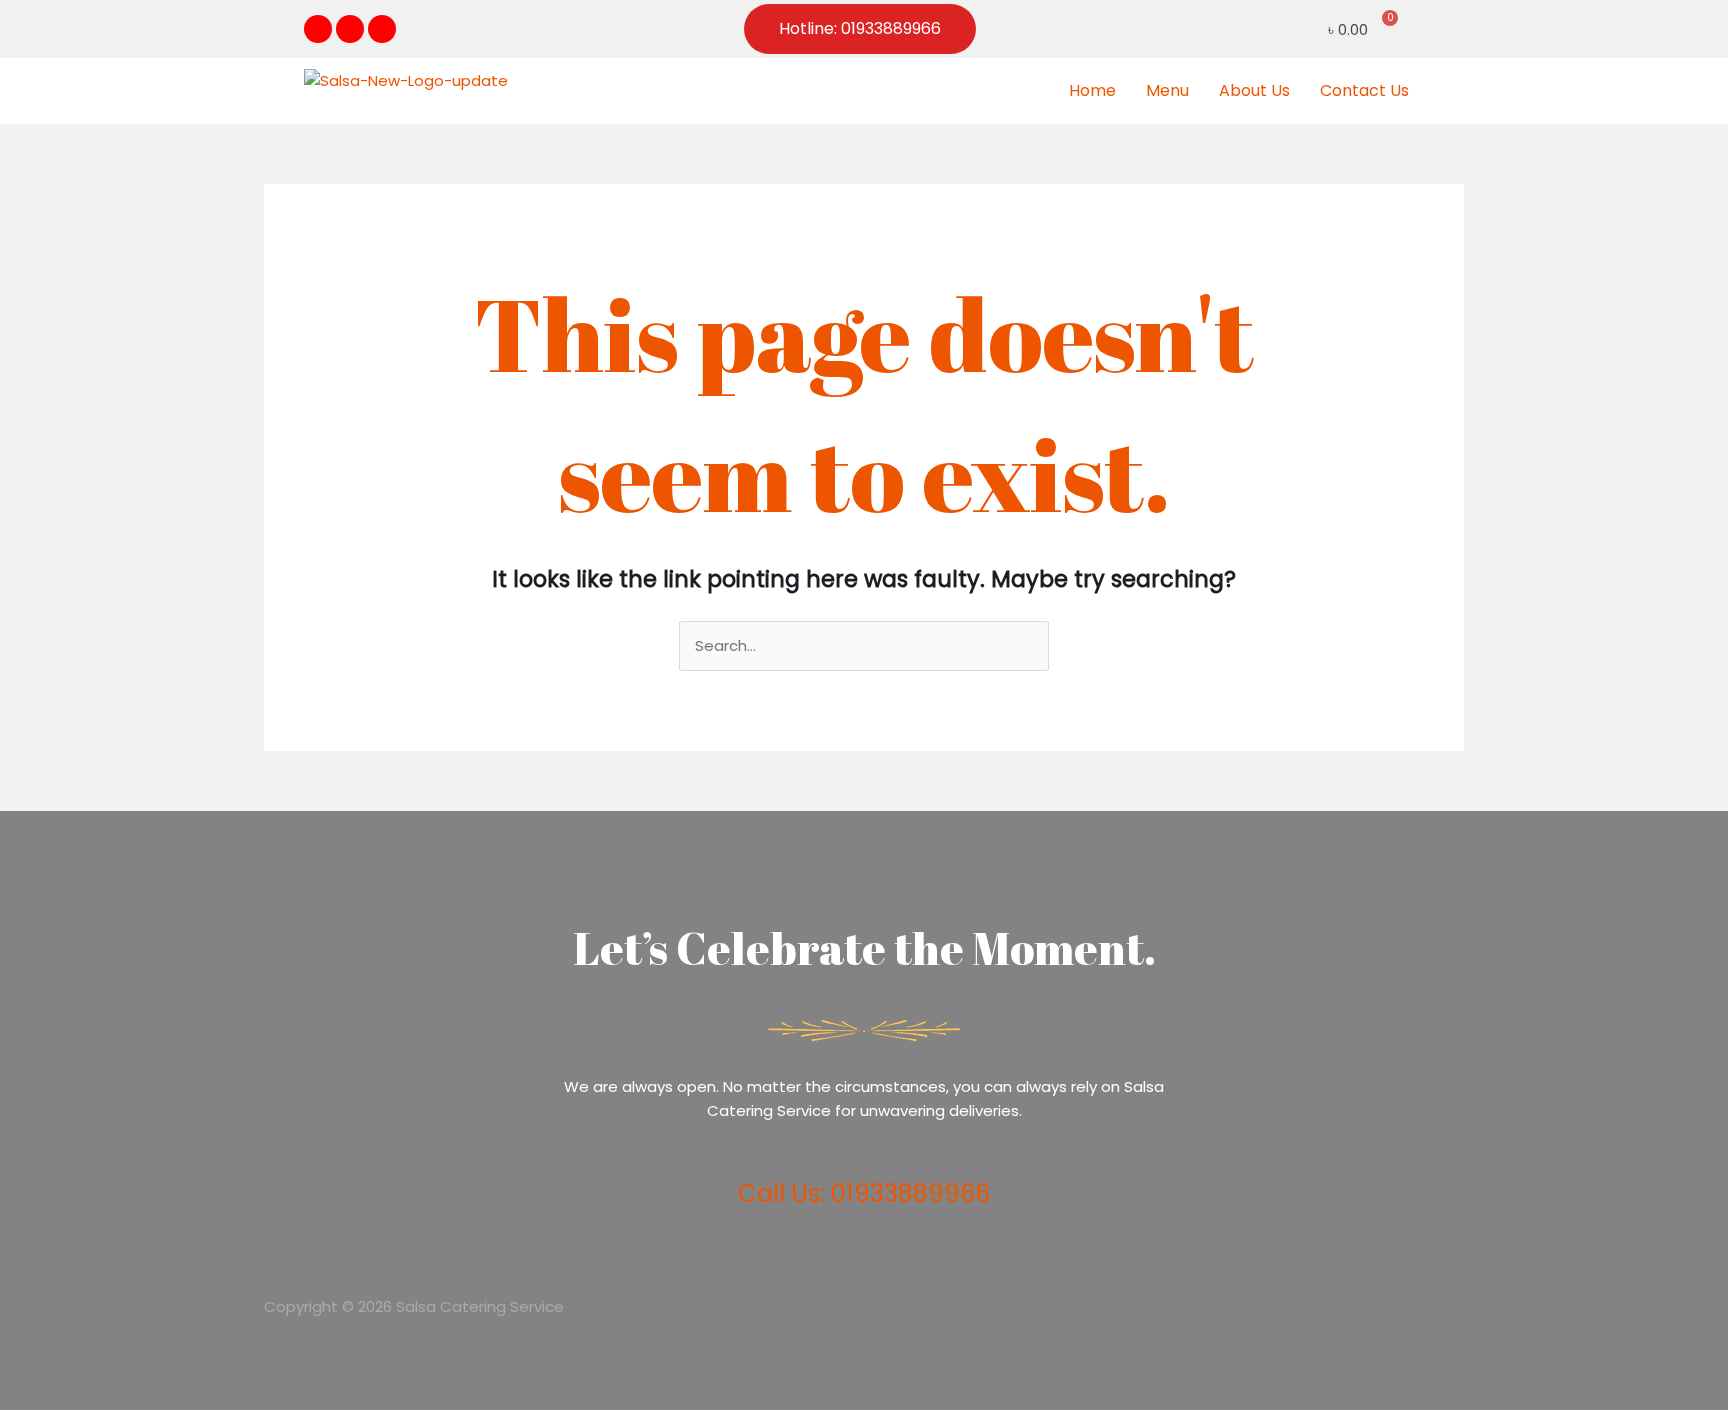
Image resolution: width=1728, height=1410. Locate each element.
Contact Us (1364, 90)
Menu (1167, 90)
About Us (1254, 90)
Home (1092, 90)
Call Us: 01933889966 (864, 1193)
